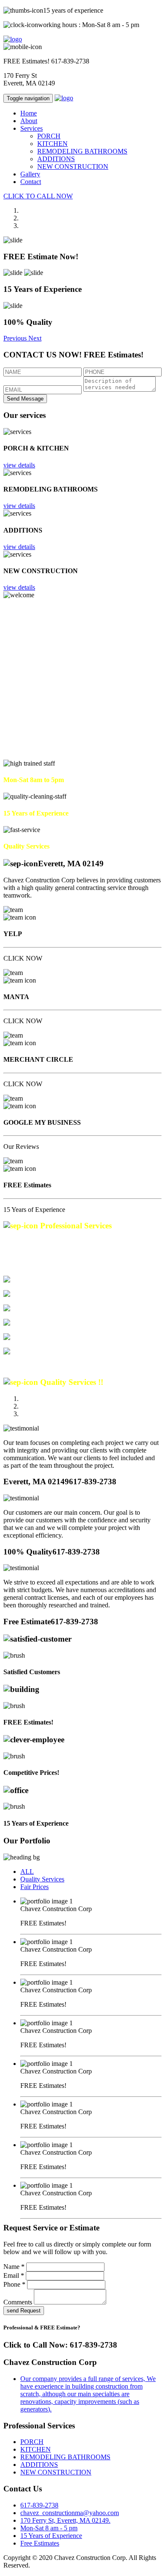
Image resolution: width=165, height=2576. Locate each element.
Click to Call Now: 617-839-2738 (60, 2345)
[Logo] (13, 39)
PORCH (49, 136)
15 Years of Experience (51, 2536)
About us (45, 756)
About (29, 121)
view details (19, 465)
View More (19, 1366)
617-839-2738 (70, 61)
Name (14, 2267)
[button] (16, 338)
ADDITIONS (56, 159)
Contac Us (18, 756)
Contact (31, 182)
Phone (14, 2284)
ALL (27, 1872)
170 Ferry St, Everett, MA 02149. (65, 2520)
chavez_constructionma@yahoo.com (70, 2513)
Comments (18, 2302)
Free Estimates (40, 2543)
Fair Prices (34, 1887)
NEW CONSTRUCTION (73, 166)
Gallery (30, 174)
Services (32, 128)
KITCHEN (52, 144)
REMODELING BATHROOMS (82, 151)
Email (14, 2275)
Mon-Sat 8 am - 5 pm (49, 2528)
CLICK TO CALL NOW (38, 196)
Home (29, 113)
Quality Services (42, 1879)
